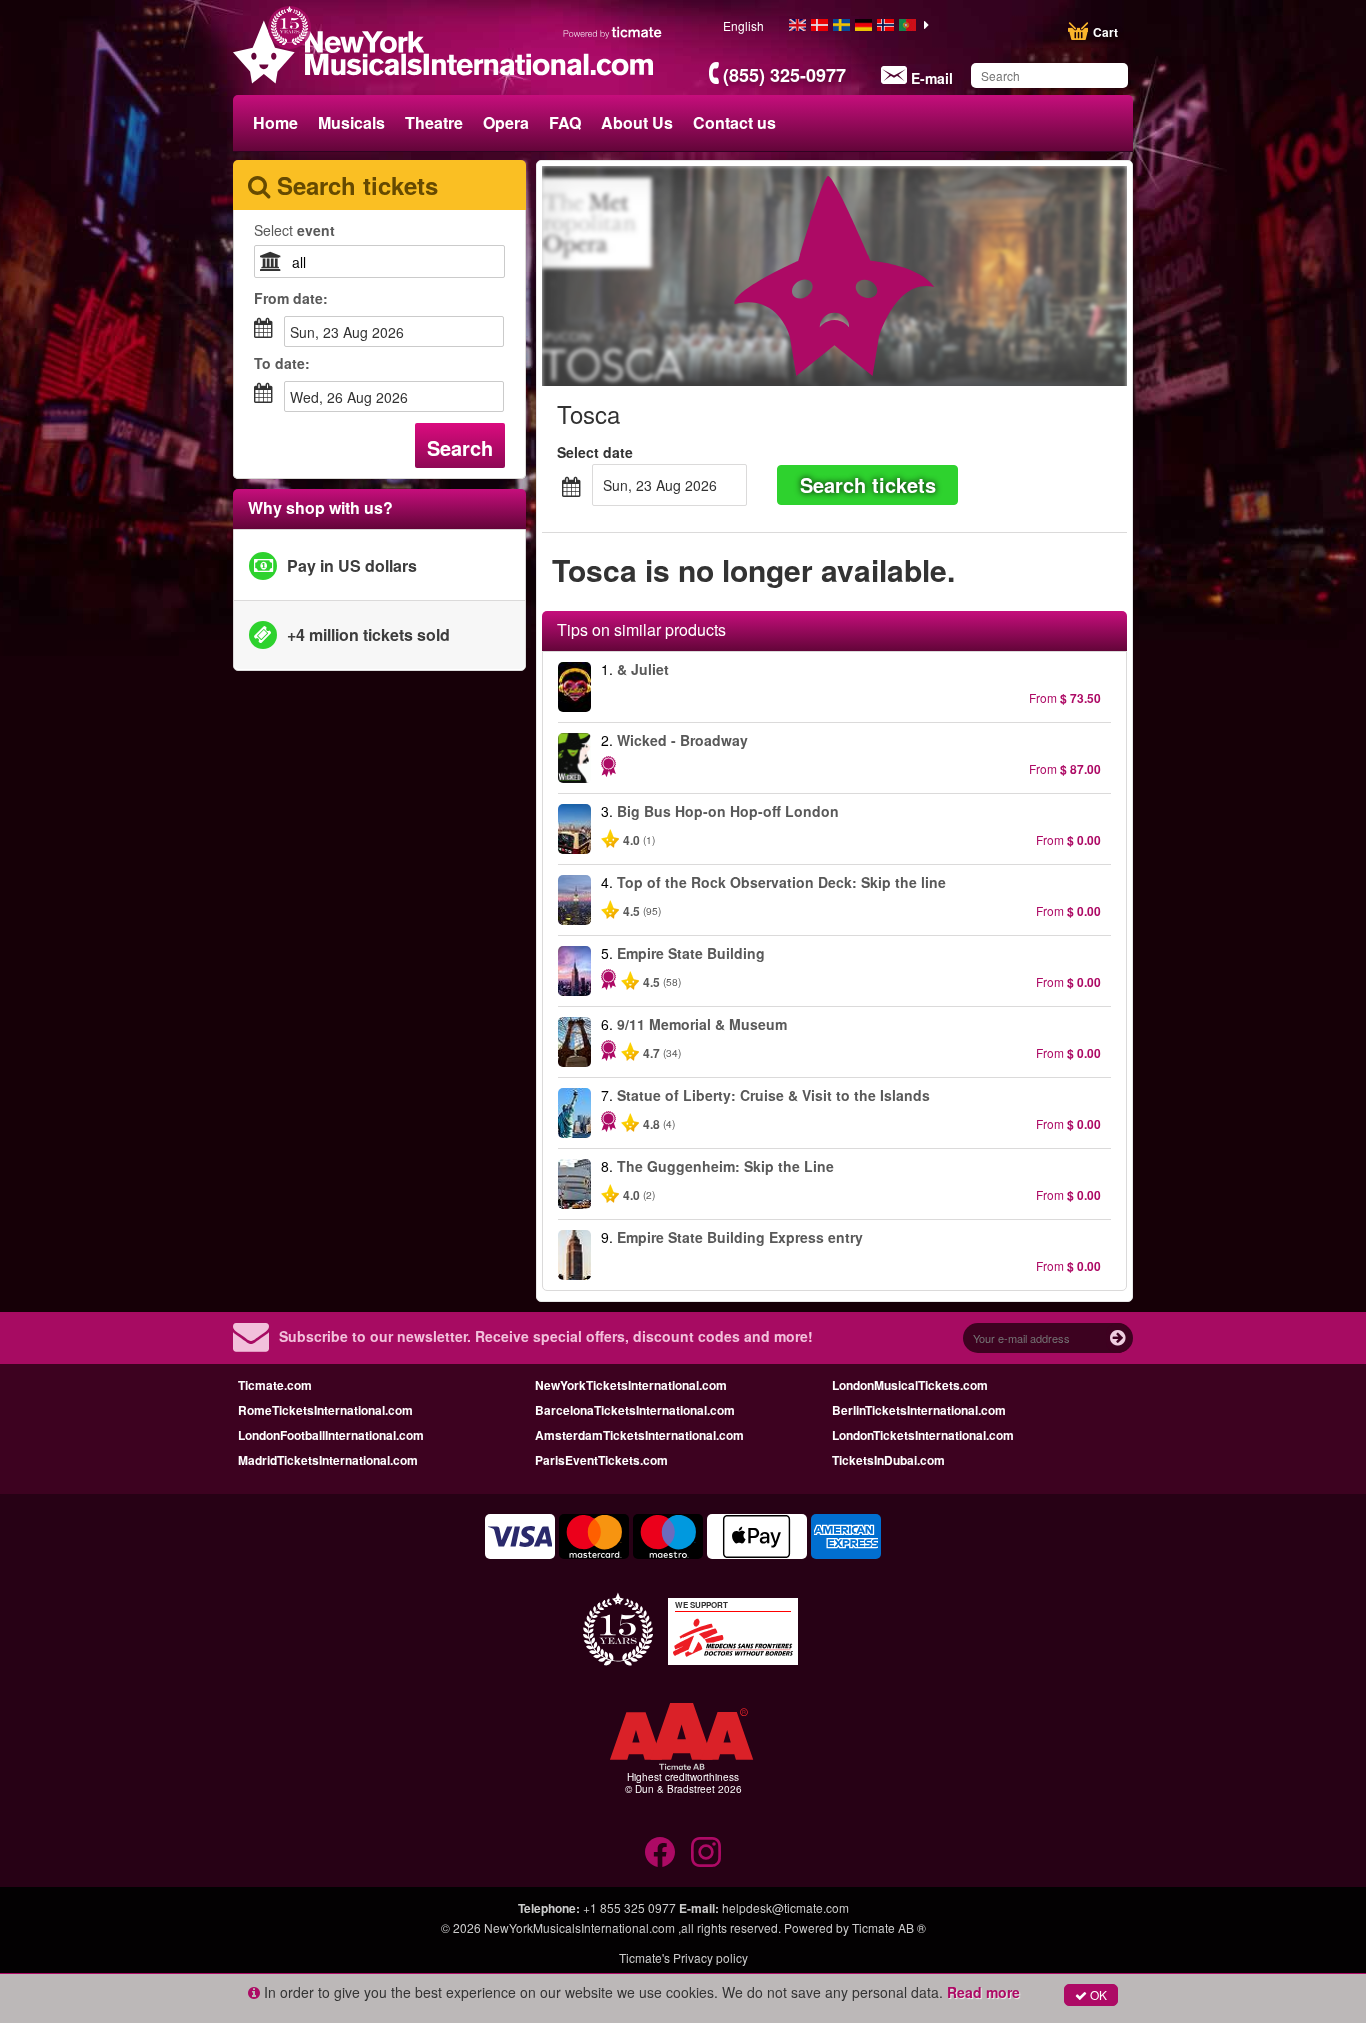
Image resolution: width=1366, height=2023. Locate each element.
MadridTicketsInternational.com (328, 1460)
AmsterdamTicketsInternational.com (639, 1435)
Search (460, 447)
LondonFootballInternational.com (331, 1435)
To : (282, 363)
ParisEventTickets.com (601, 1460)
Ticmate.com (275, 1385)
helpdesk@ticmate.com (785, 1907)
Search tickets (868, 484)
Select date (595, 452)
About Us (637, 122)
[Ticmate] (613, 32)
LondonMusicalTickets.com (910, 1385)
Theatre (434, 122)
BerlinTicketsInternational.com (919, 1410)
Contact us (734, 122)
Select (294, 230)
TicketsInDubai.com (888, 1460)
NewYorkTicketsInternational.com (631, 1385)
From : (291, 298)
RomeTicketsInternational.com (325, 1410)
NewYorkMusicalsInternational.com (581, 1927)
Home (275, 122)
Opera (506, 122)
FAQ (565, 122)
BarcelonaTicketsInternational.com (635, 1410)
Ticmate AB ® (889, 1927)
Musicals (351, 122)
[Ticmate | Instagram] (706, 1852)
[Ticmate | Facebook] (660, 1852)
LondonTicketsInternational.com (923, 1435)
